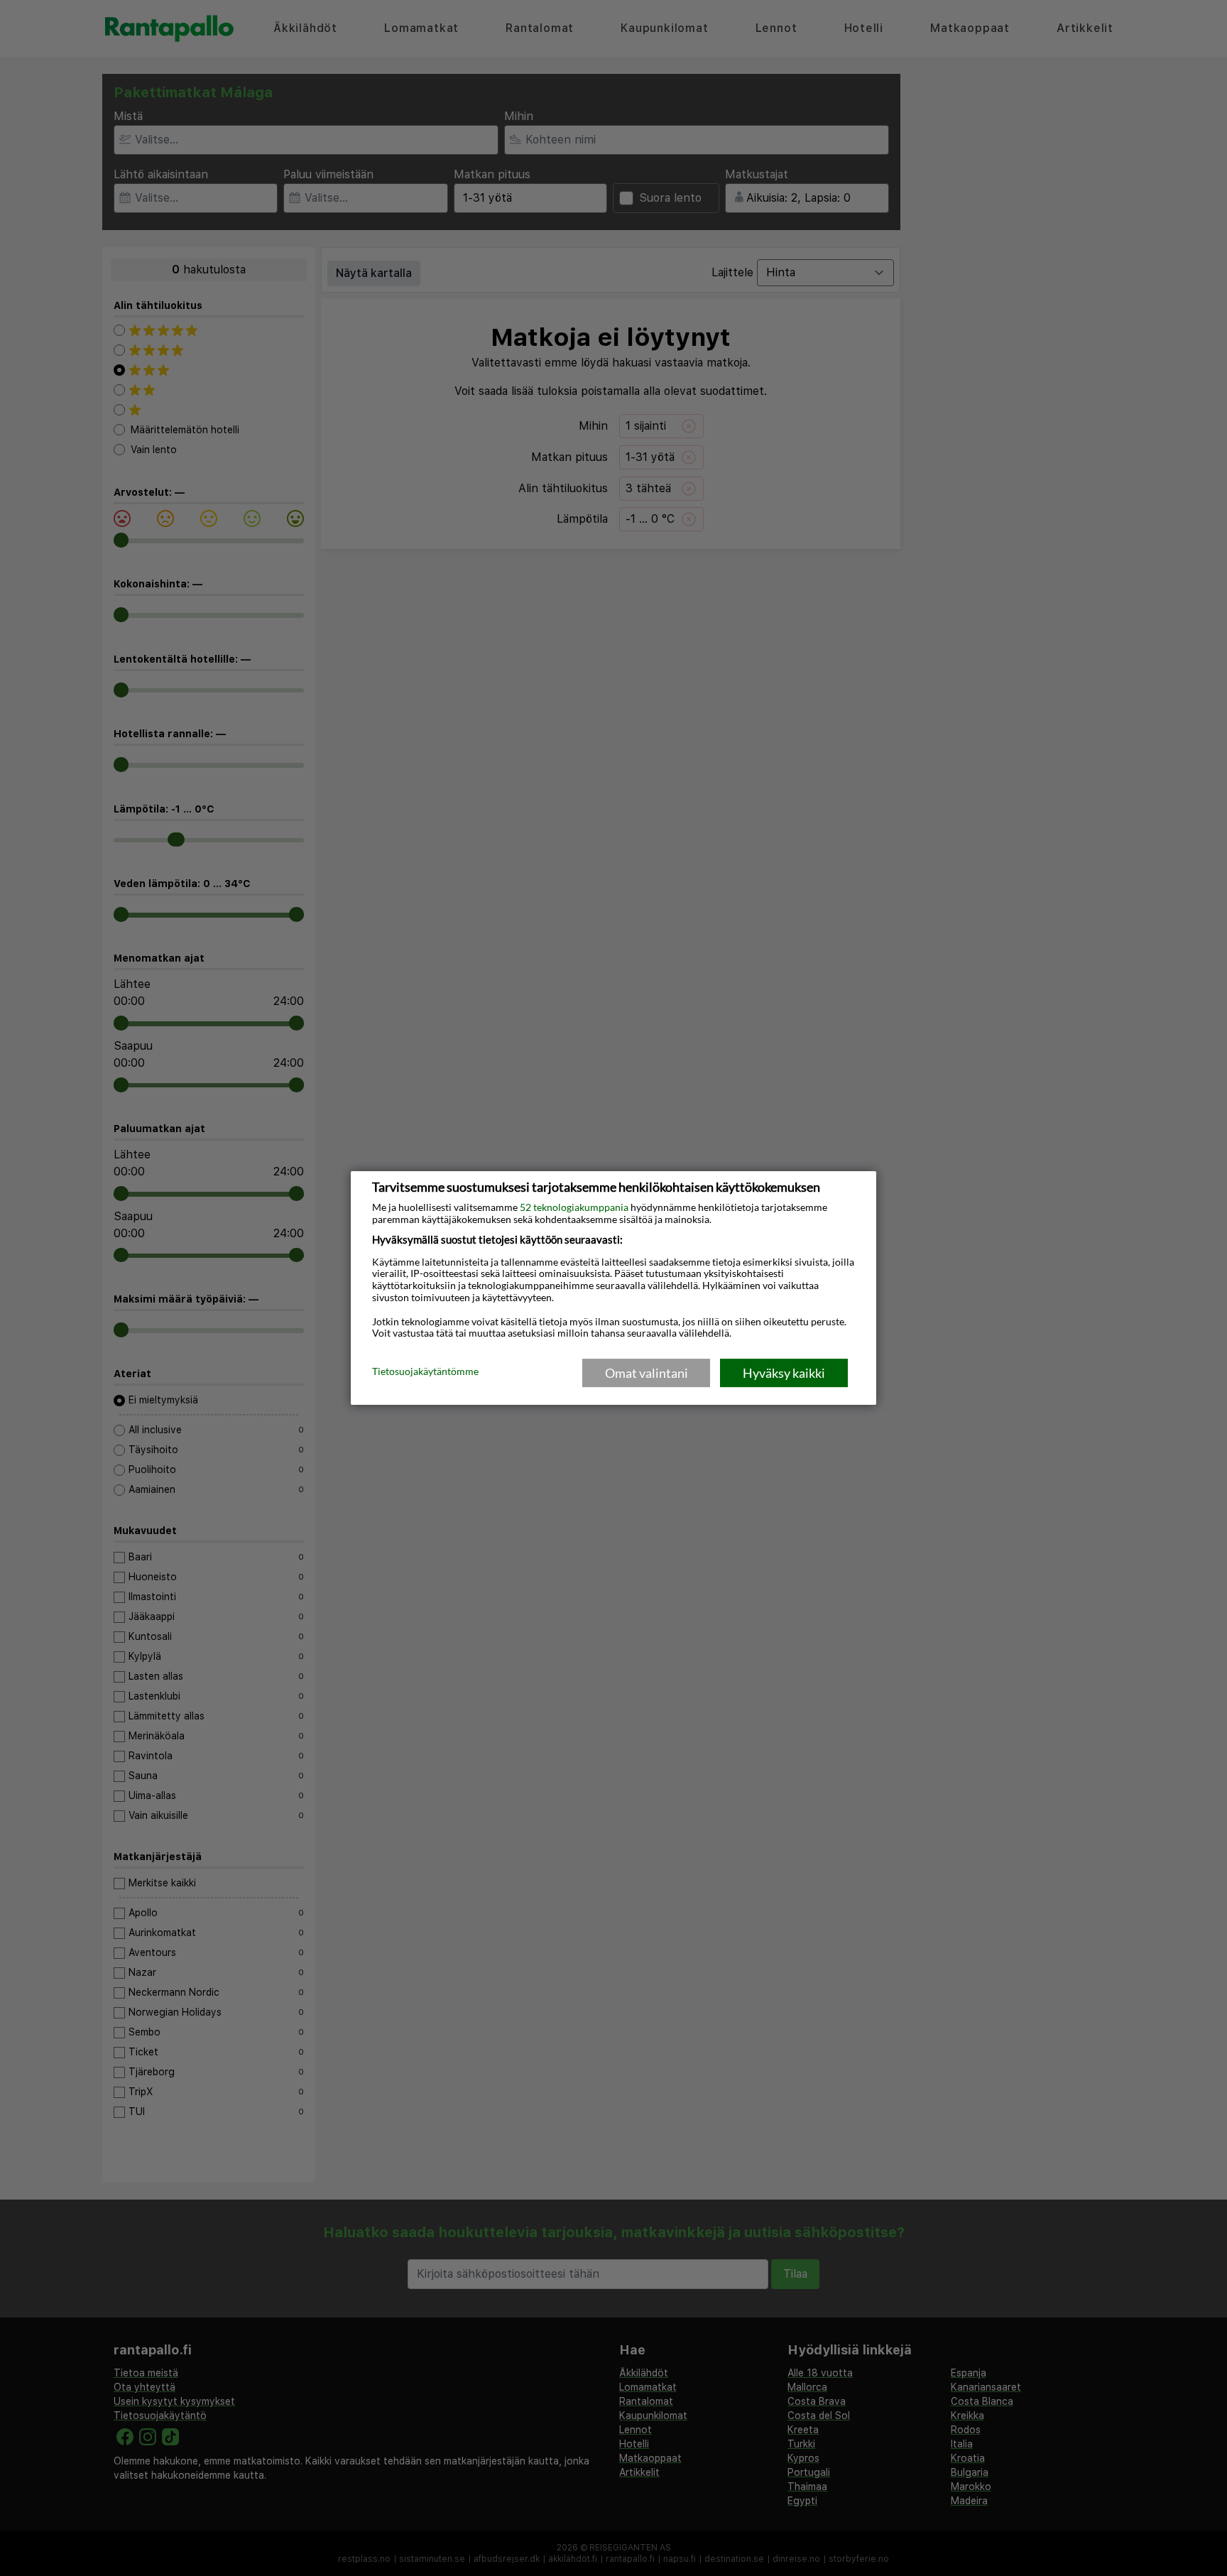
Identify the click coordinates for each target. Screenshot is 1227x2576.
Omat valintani (647, 1373)
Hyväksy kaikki (784, 1373)
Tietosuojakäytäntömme (425, 1372)
